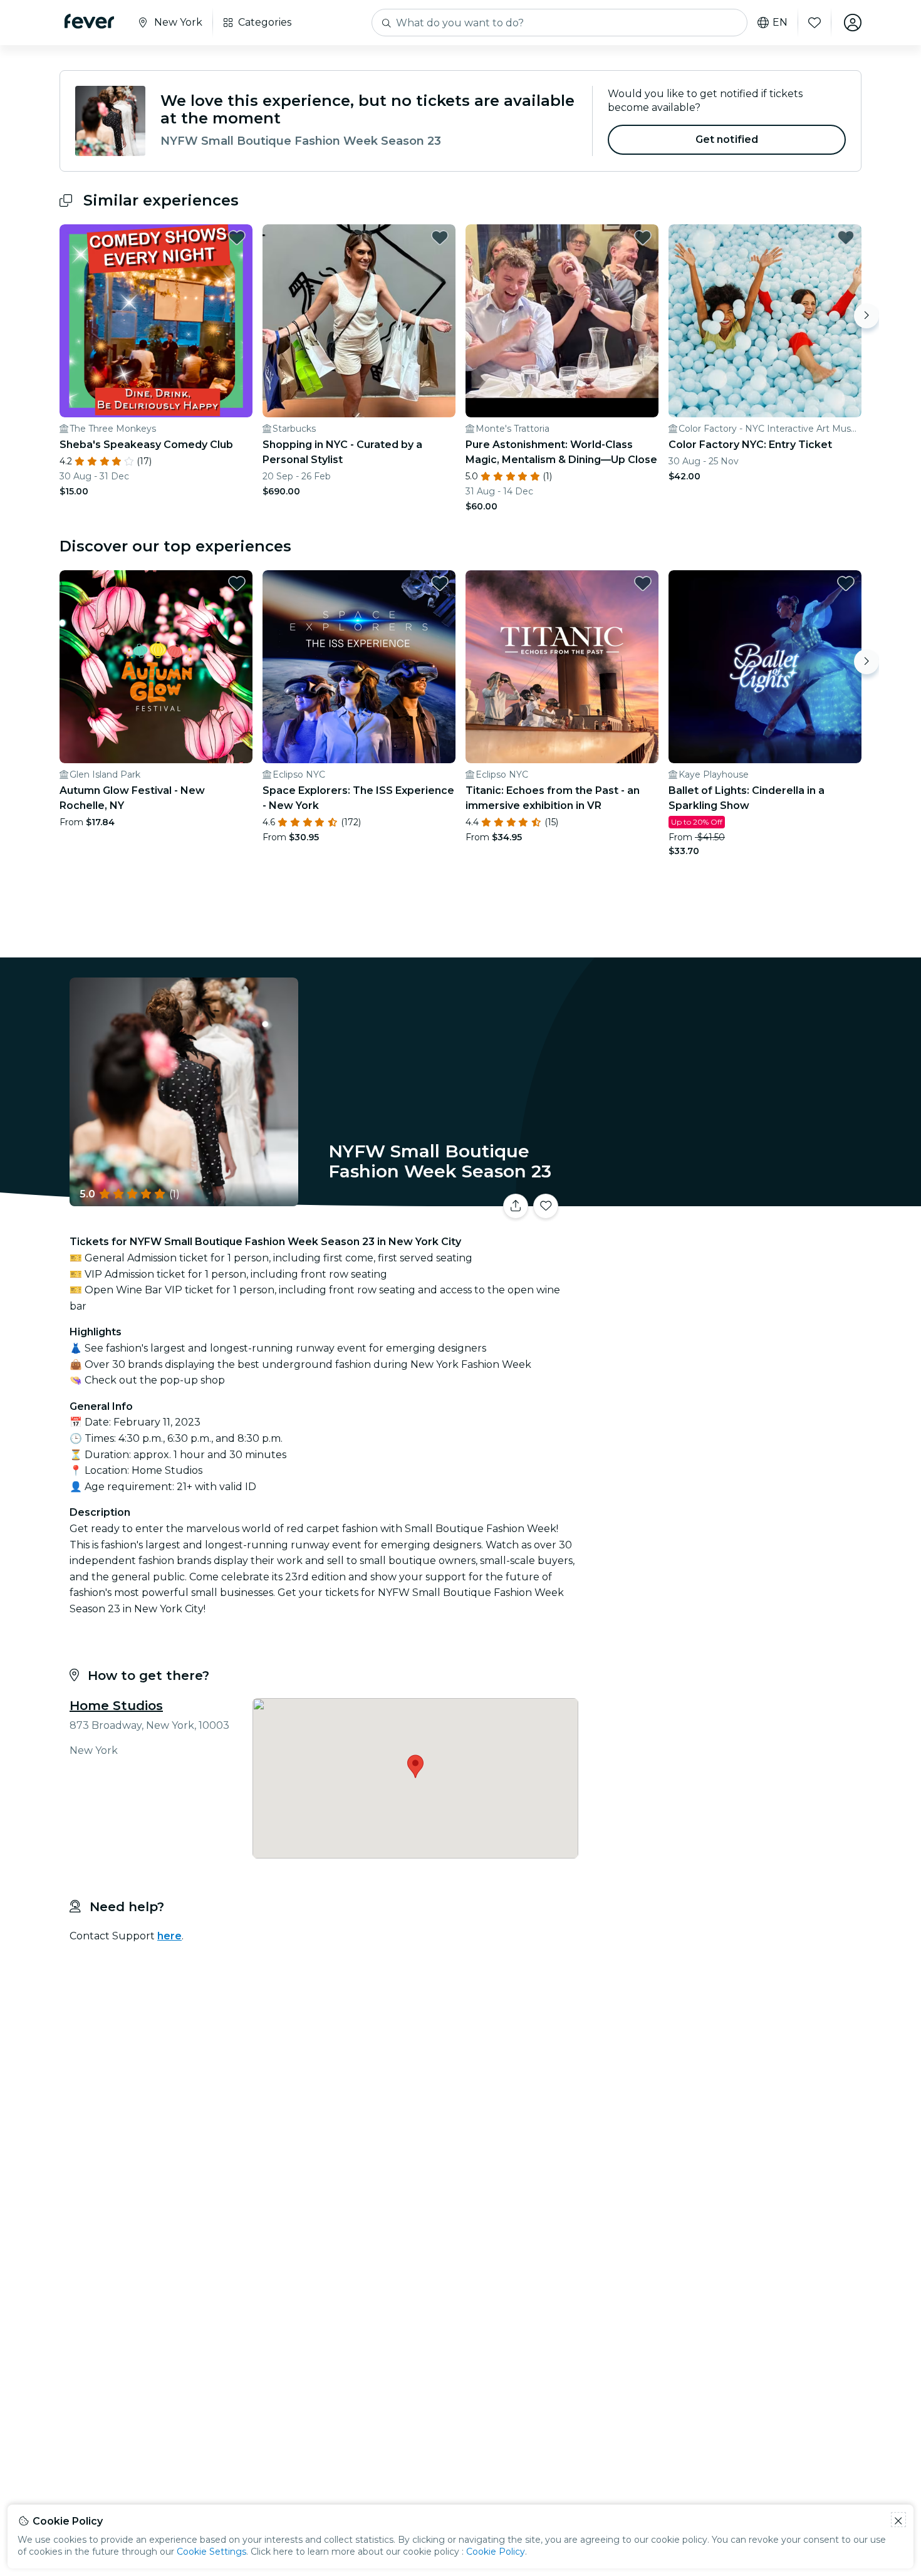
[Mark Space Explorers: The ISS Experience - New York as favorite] (440, 583)
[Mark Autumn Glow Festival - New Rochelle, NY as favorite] (237, 583)
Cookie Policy (496, 2552)
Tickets (722, 1198)
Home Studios (116, 1706)
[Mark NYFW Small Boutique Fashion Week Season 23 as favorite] (546, 1206)
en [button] (780, 23)
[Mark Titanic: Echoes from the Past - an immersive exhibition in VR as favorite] (643, 583)
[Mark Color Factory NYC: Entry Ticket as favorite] (846, 237)
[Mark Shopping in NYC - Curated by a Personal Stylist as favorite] (440, 237)
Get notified (727, 139)
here (169, 1936)
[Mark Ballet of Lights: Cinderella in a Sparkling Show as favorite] (846, 583)
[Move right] (866, 316)
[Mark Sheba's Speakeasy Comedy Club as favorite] (237, 237)
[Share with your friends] (516, 1206)
